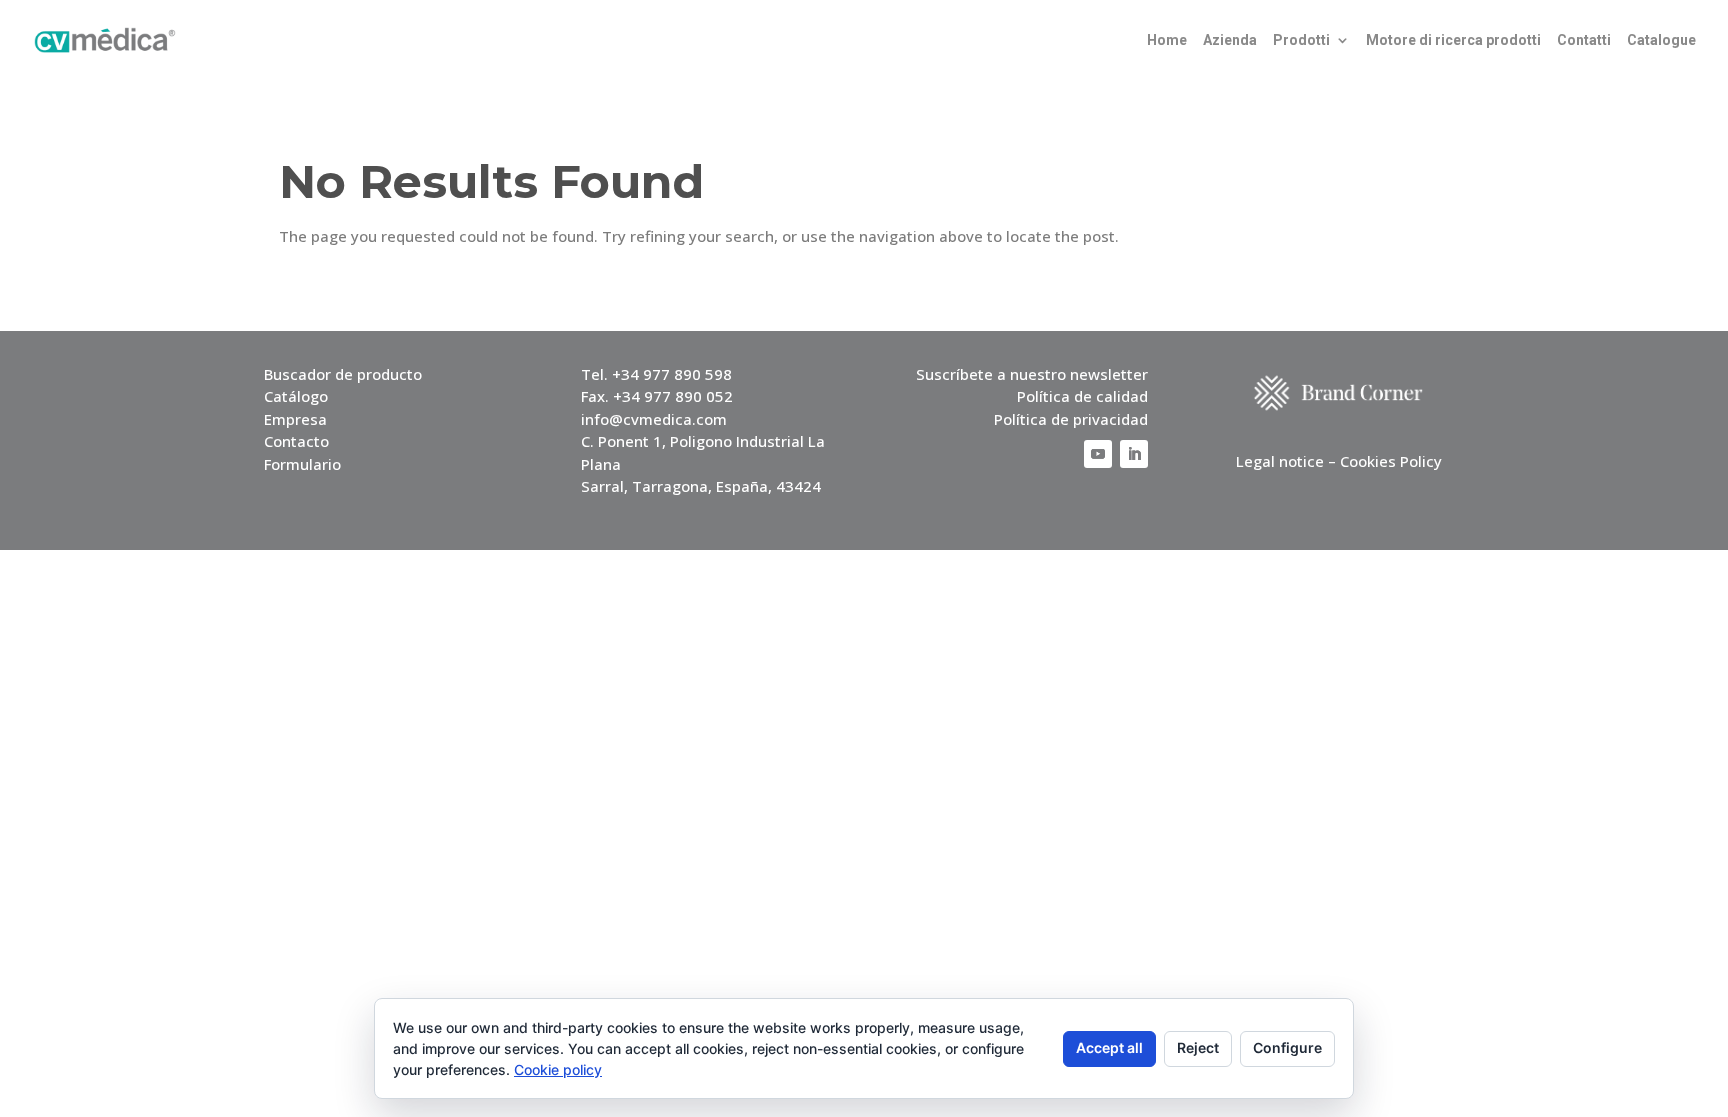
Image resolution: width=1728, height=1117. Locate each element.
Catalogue (1661, 40)
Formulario (302, 464)
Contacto (296, 441)
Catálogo (296, 396)
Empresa (295, 419)
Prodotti (1301, 40)
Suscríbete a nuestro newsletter (1032, 374)
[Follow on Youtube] (1098, 454)
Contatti (1584, 40)
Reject (1198, 1047)
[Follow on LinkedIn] (1134, 454)
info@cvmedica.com (654, 419)
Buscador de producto (343, 374)
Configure (1287, 1047)
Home (1167, 40)
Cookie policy (558, 1069)
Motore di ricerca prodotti (1453, 40)
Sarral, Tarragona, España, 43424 (701, 486)
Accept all (1109, 1047)
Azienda (1230, 40)
